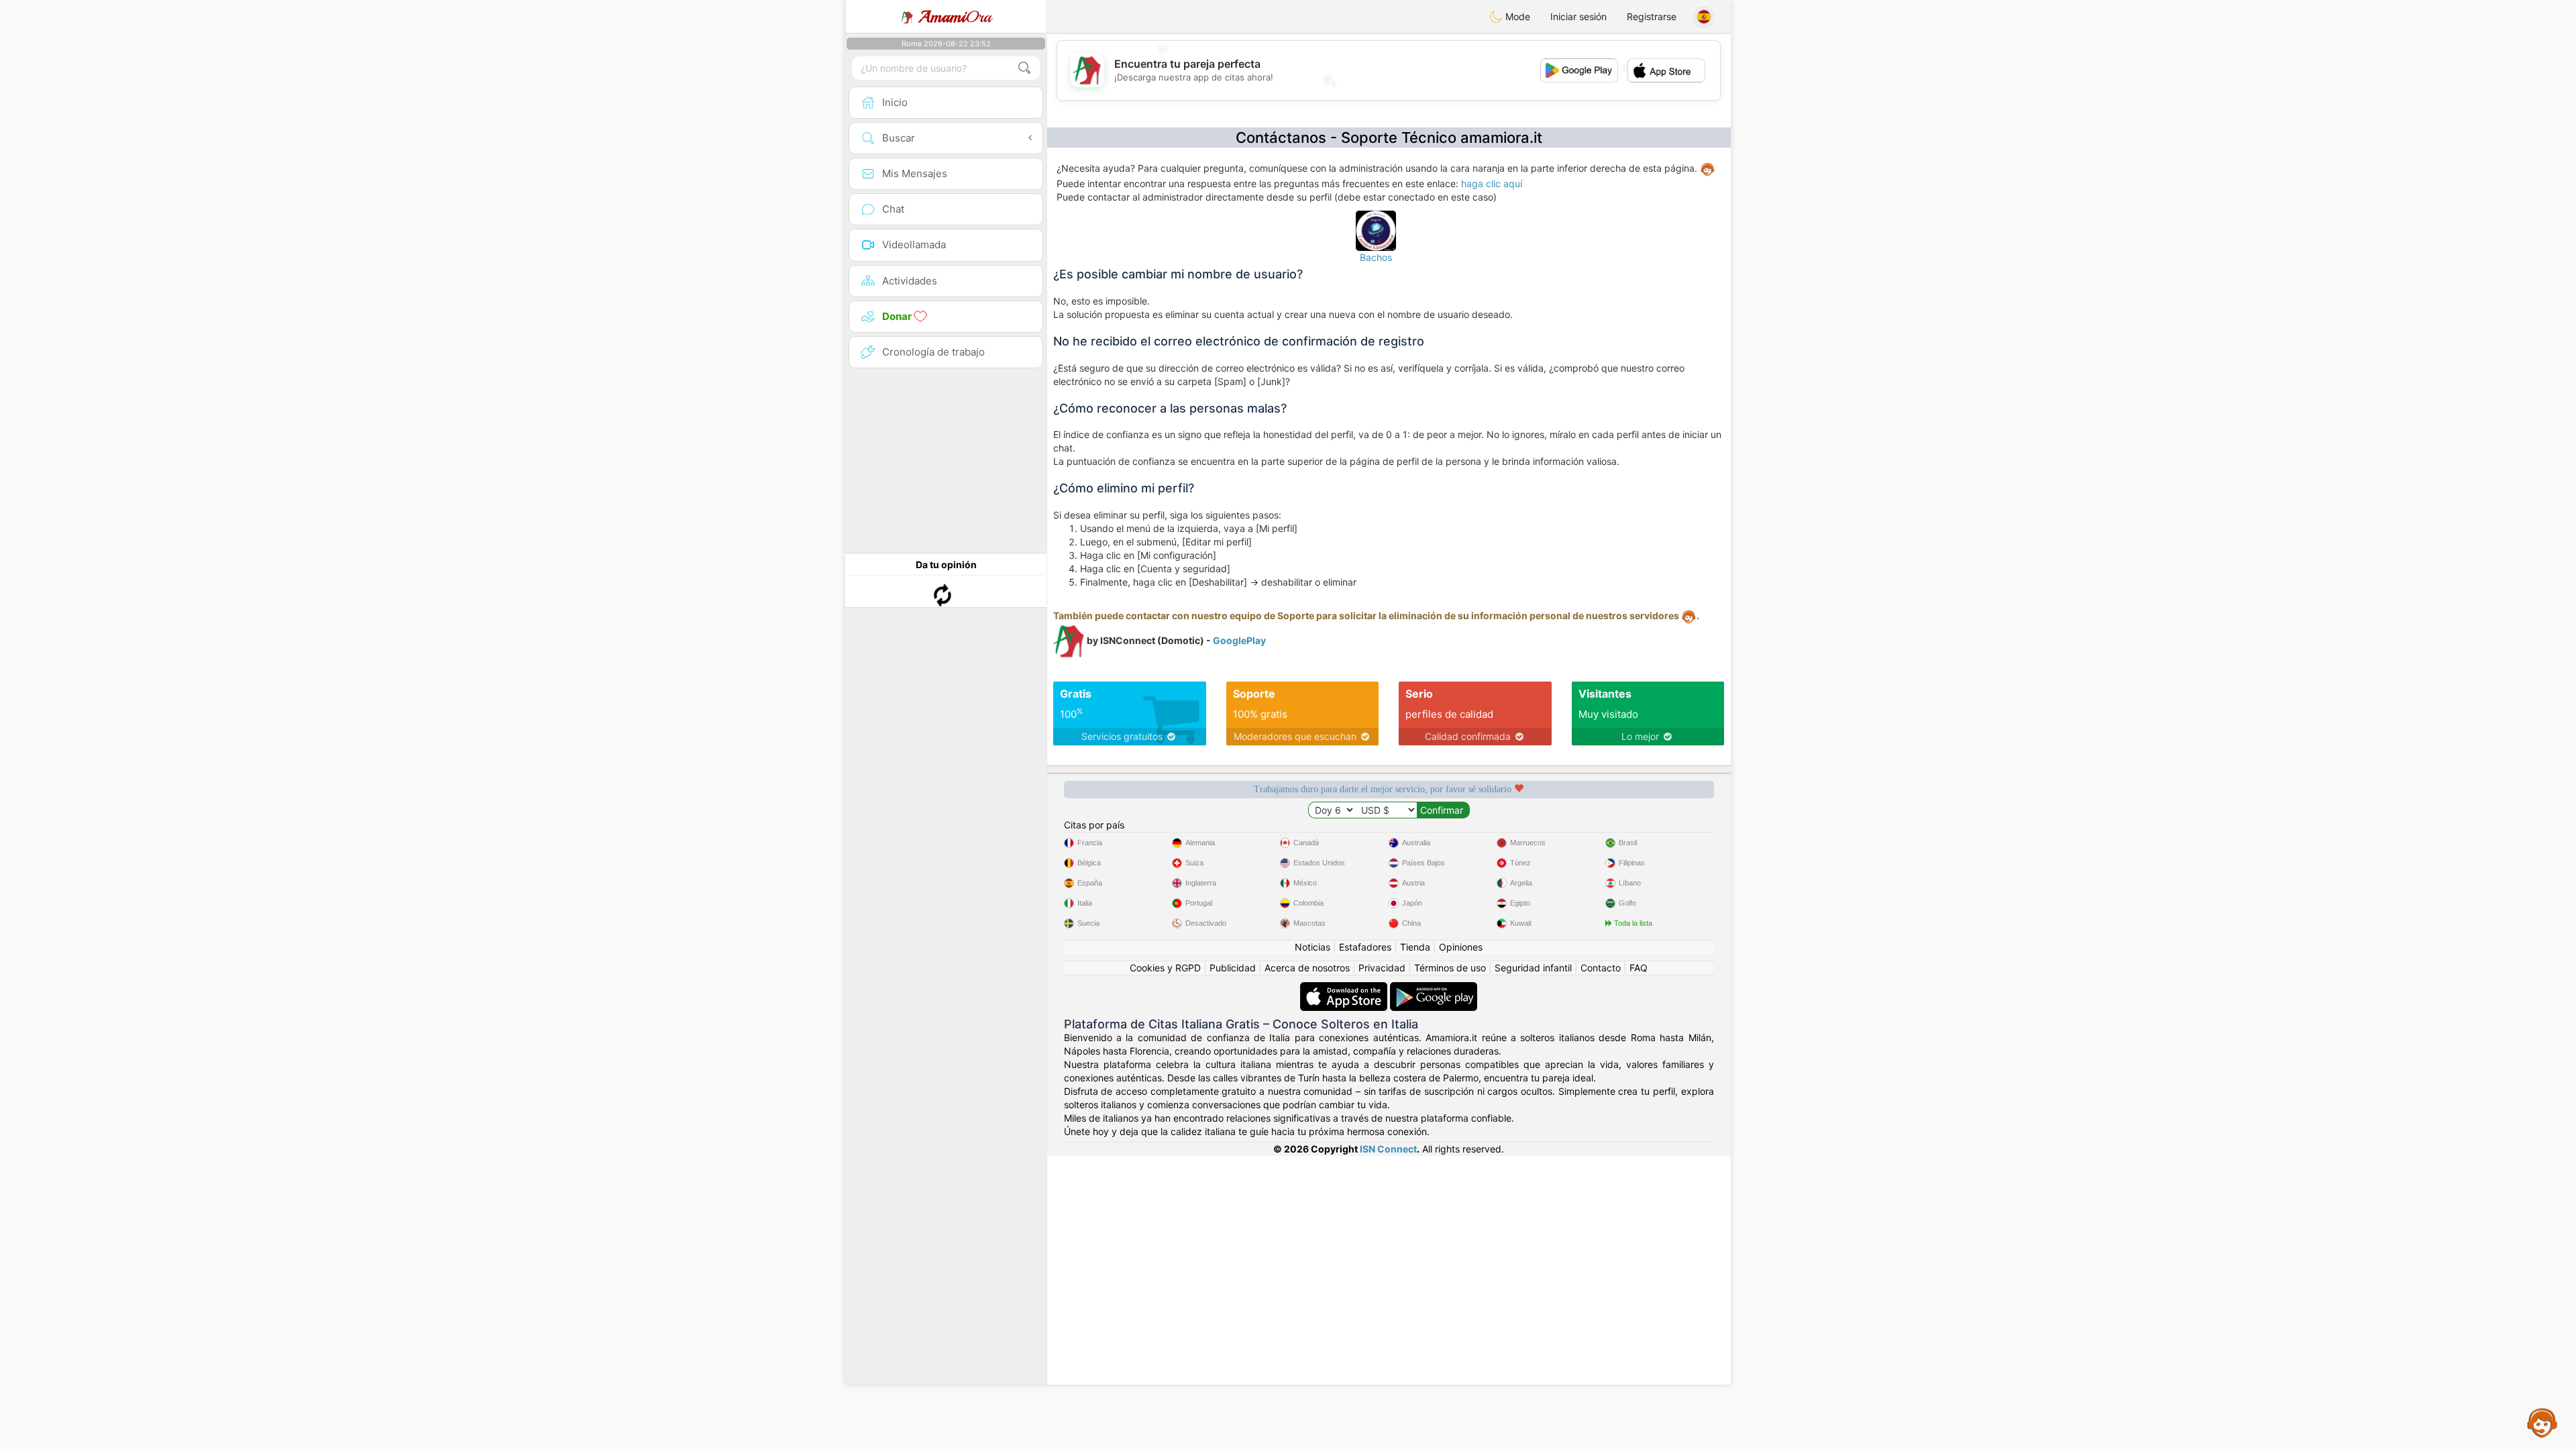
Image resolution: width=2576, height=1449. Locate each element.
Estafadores (1365, 947)
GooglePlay (1239, 640)
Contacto (1601, 968)
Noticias (1312, 947)
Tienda (1415, 947)
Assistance (2542, 1422)
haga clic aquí (1492, 183)
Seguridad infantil (1533, 968)
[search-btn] (1024, 68)
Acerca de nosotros (1307, 968)
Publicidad (1233, 968)
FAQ (1639, 968)
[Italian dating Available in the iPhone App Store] (1345, 988)
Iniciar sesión (1578, 16)
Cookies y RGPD (1165, 968)
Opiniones (1461, 947)
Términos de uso (1450, 968)
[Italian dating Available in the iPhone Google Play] (1434, 988)
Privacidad (1382, 968)
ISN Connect (1388, 1149)
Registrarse (1652, 16)
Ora (955, 17)
